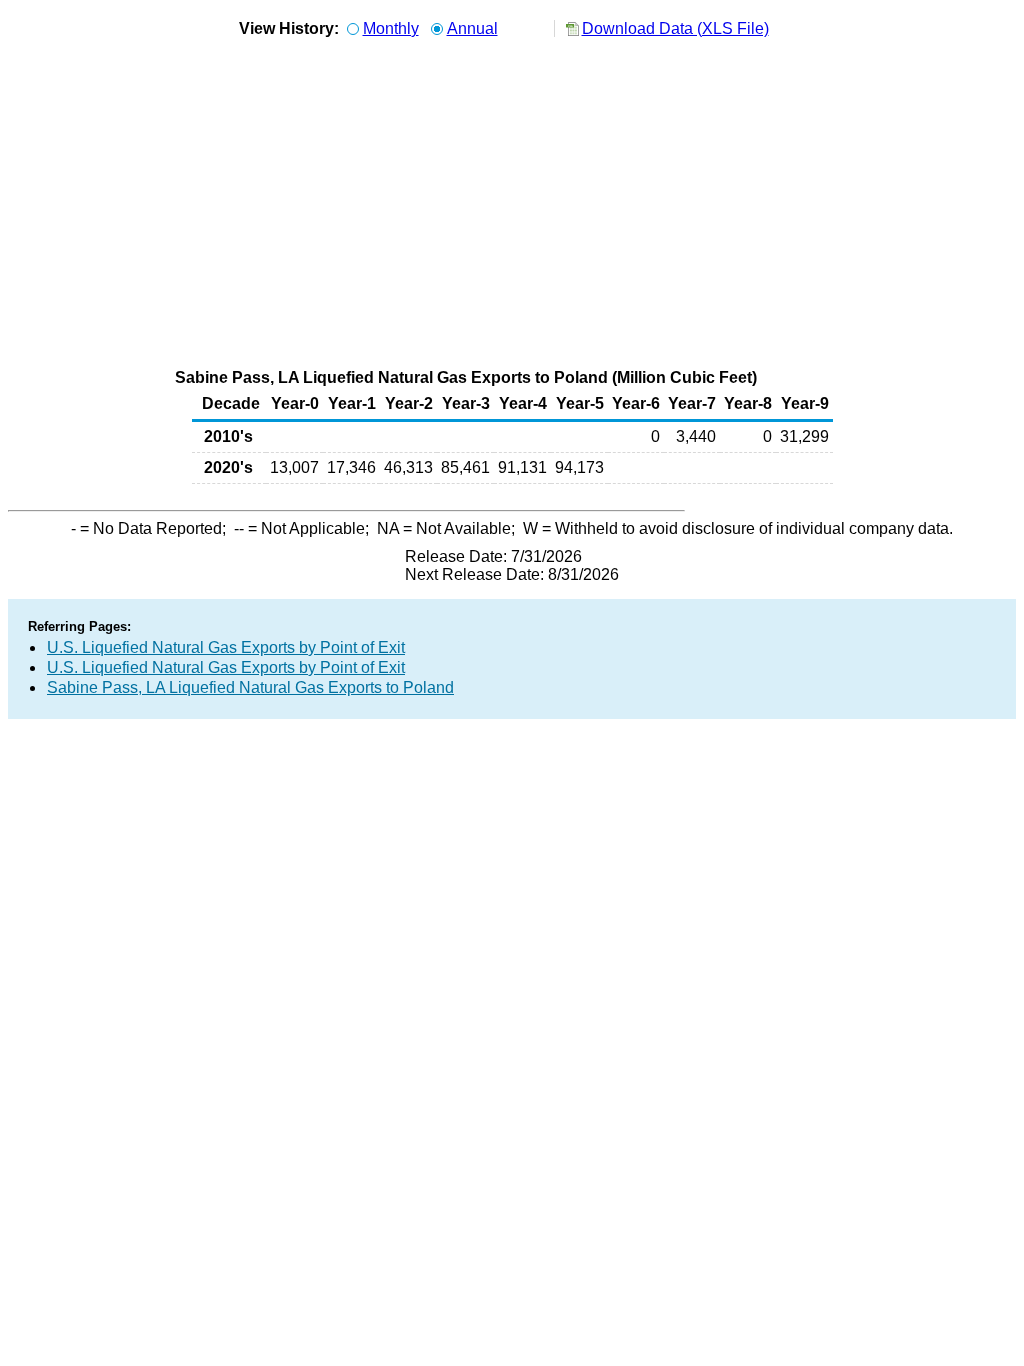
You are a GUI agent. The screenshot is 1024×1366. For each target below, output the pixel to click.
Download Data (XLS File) (675, 28)
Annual (472, 28)
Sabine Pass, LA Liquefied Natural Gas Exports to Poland (250, 687)
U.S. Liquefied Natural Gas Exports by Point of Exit (226, 647)
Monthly (391, 28)
